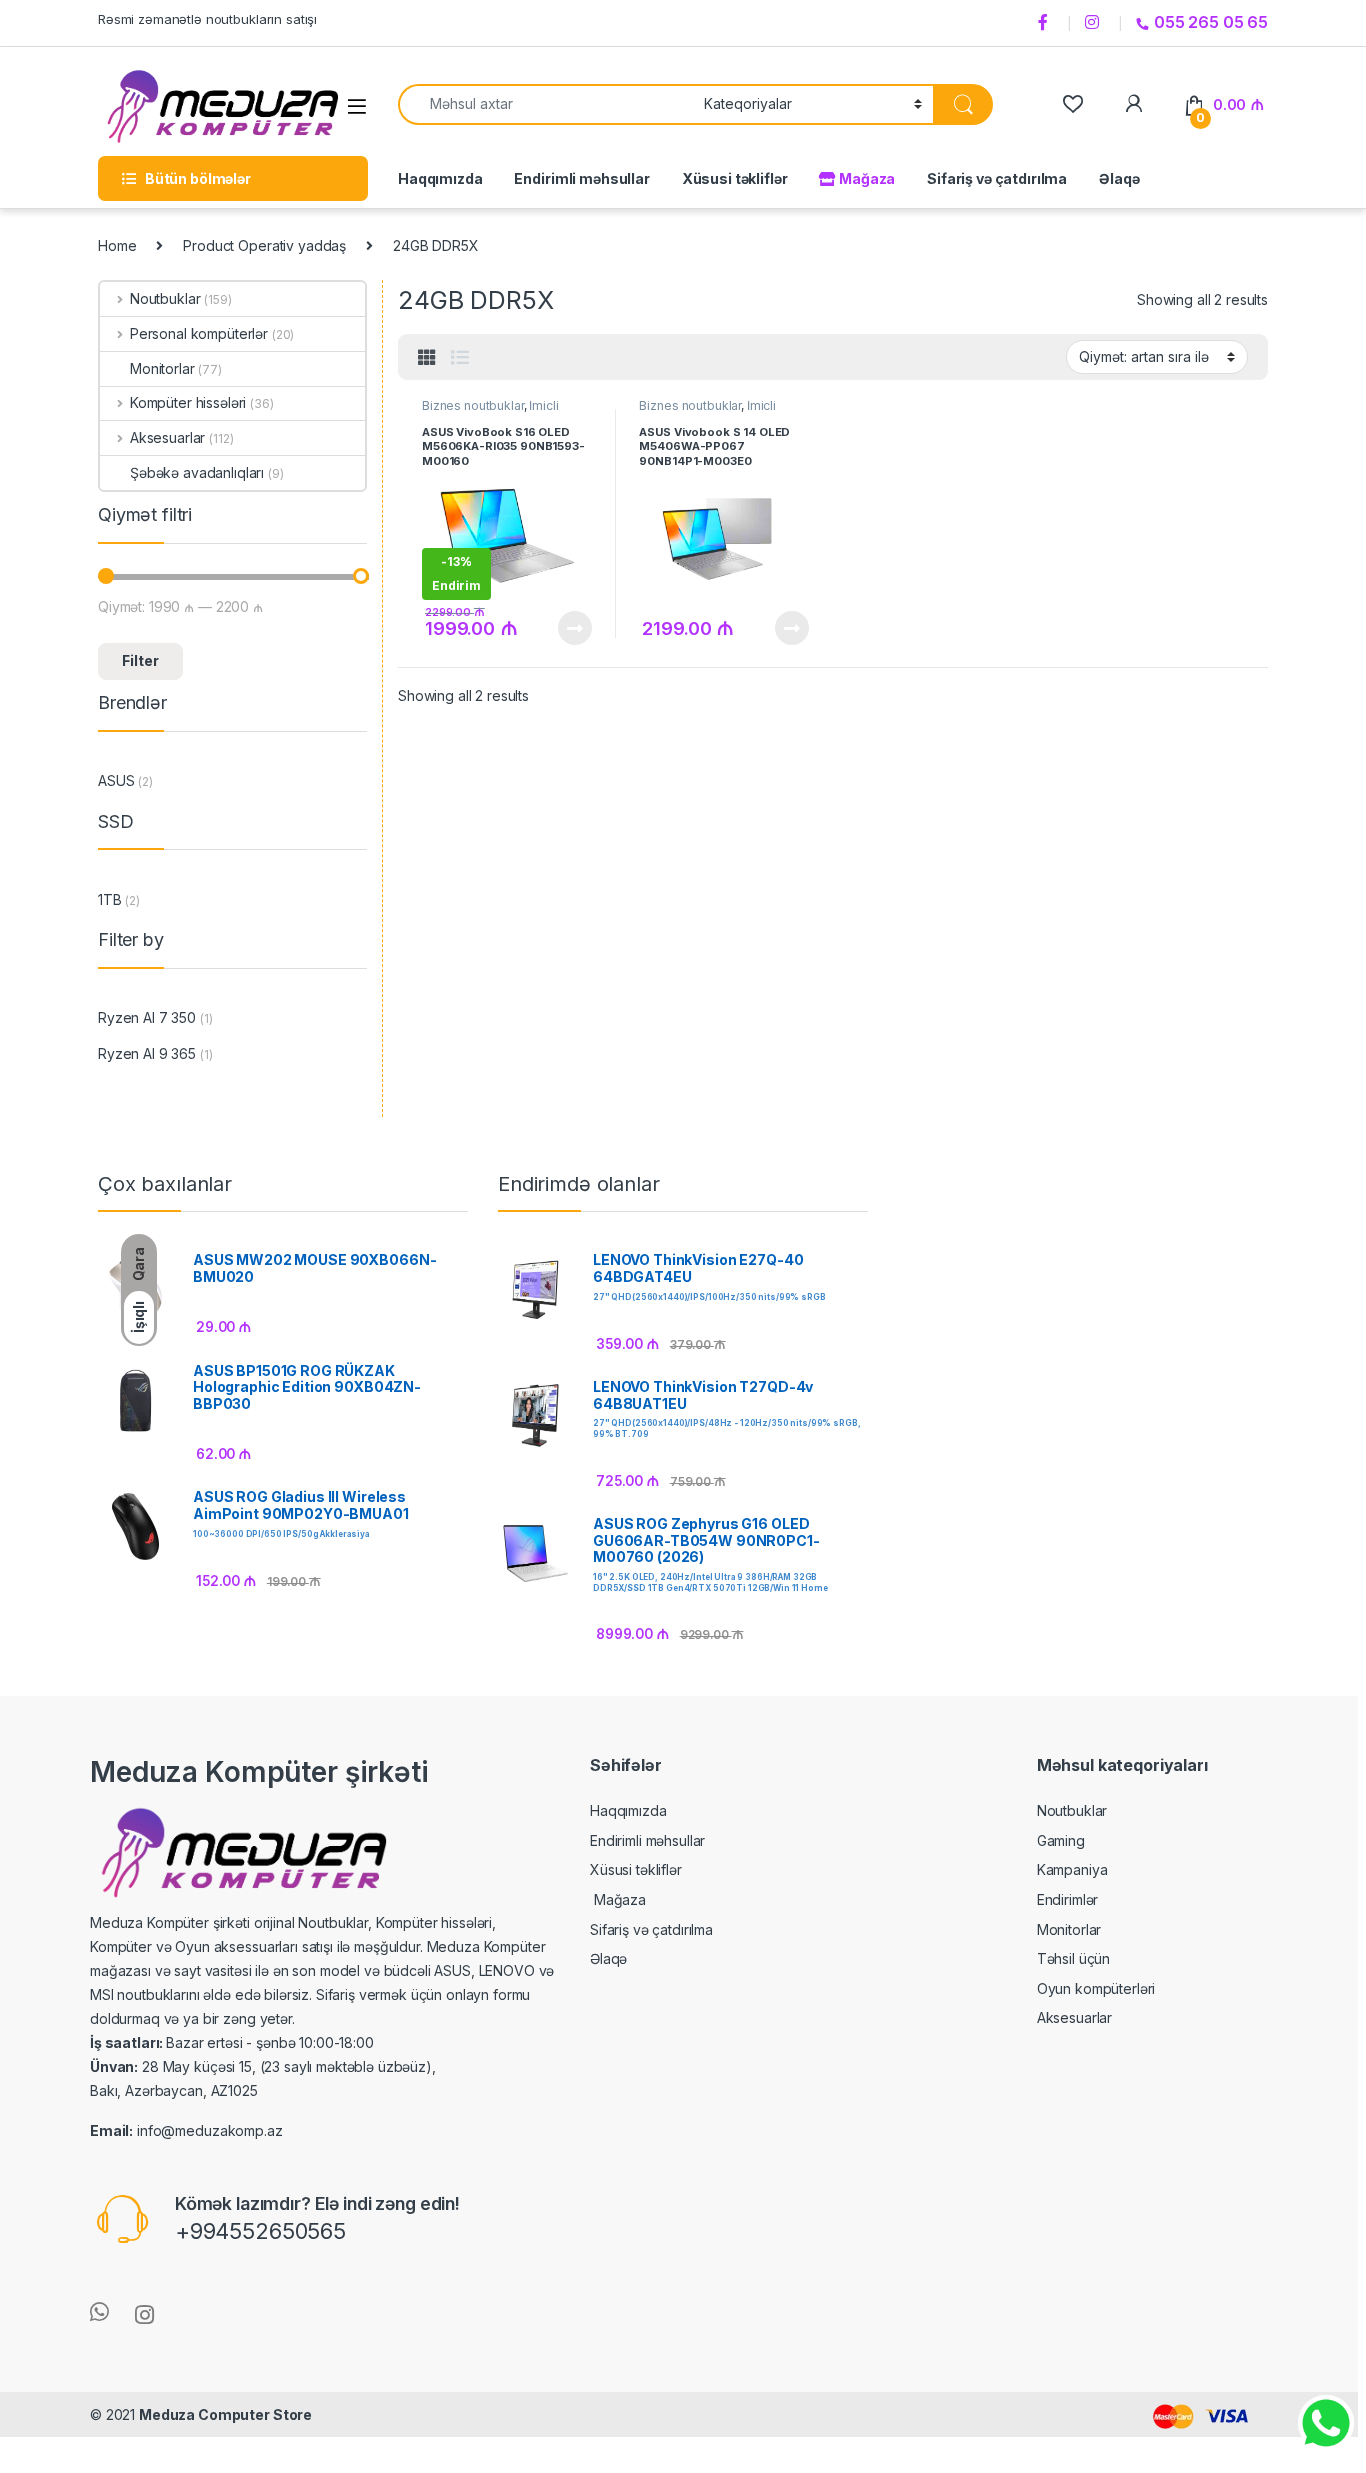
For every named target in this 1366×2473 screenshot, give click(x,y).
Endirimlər (1068, 1899)
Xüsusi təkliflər (735, 178)
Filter (140, 660)
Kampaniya (1072, 1869)
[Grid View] (427, 358)
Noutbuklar (165, 298)
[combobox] (545, 104)
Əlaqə (1119, 178)
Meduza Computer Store (225, 2414)
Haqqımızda (440, 178)
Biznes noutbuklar (473, 405)
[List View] (460, 358)
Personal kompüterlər (199, 333)
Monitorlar (162, 368)
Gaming (1061, 1840)
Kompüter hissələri (188, 402)
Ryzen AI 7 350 (147, 1017)
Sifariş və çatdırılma (997, 178)
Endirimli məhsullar (581, 178)
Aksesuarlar (167, 437)
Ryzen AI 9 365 (147, 1053)
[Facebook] (1046, 23)
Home (117, 245)
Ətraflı (572, 628)
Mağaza (865, 178)
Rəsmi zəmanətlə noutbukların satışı (207, 19)
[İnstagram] (1095, 23)
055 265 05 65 (1211, 22)
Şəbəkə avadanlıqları (197, 472)
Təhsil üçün (1073, 1958)
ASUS (116, 780)
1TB (110, 899)
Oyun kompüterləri (1096, 1988)
